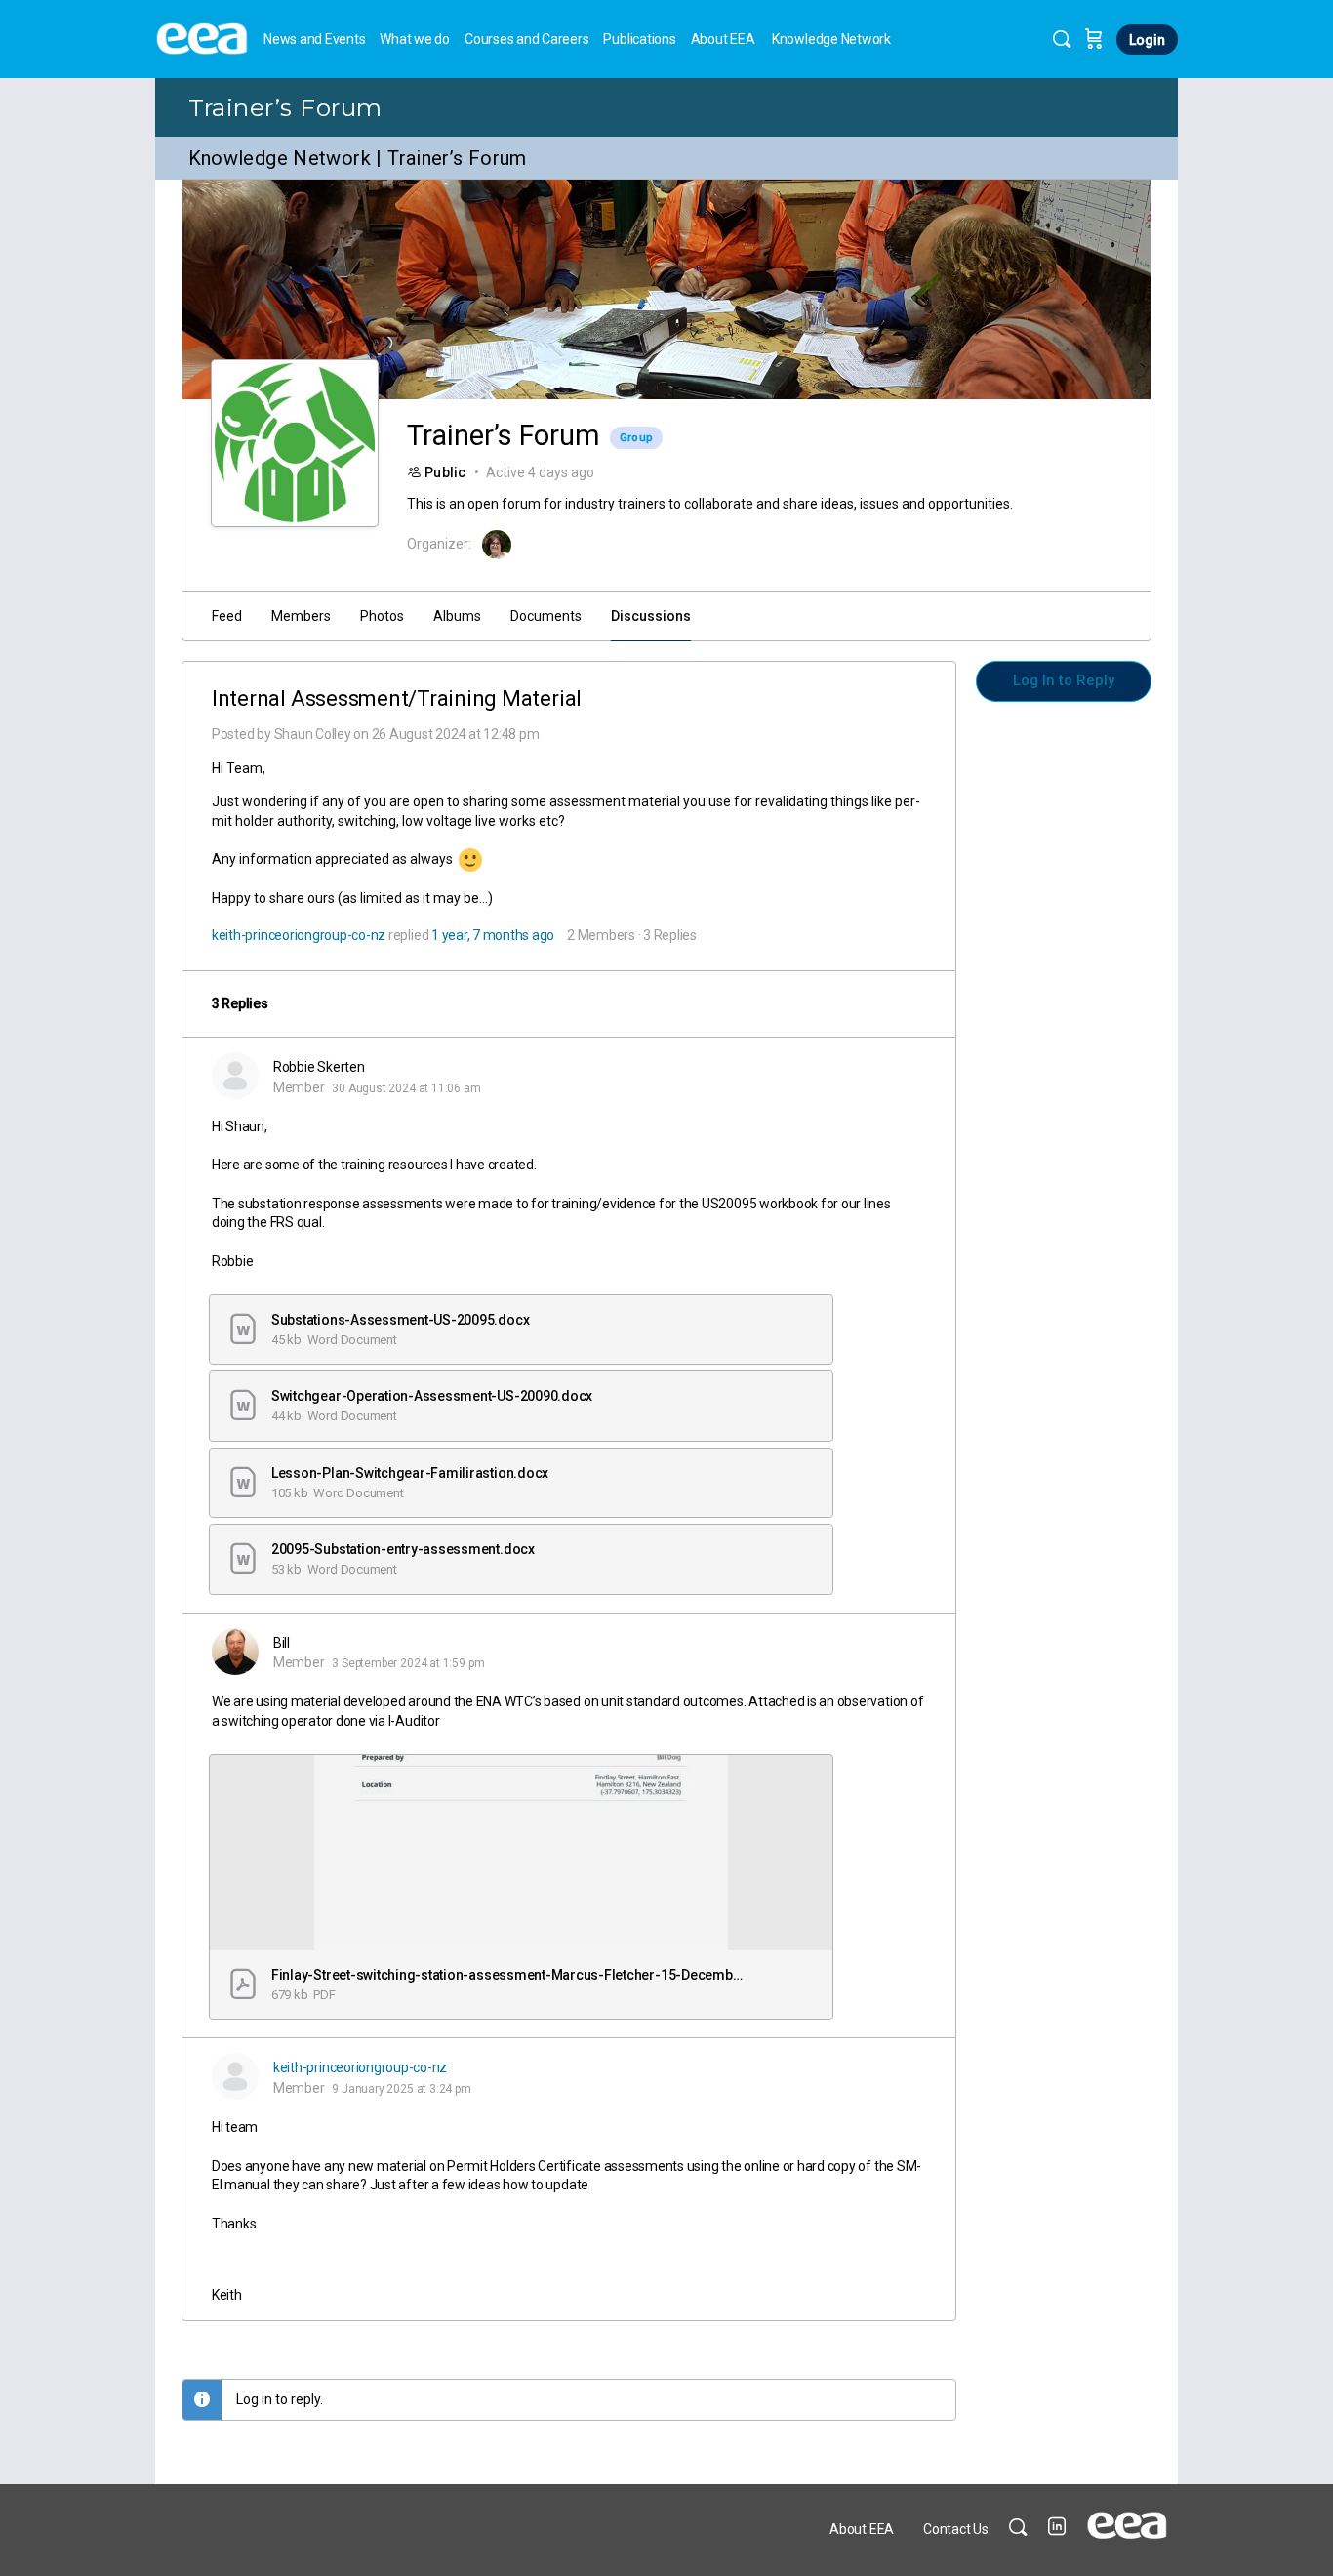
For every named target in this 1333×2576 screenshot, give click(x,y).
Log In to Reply (1064, 680)
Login (1147, 40)
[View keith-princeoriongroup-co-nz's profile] (235, 2076)
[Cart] (1094, 39)
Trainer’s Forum (285, 107)
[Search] (1062, 39)
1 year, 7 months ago (493, 935)
